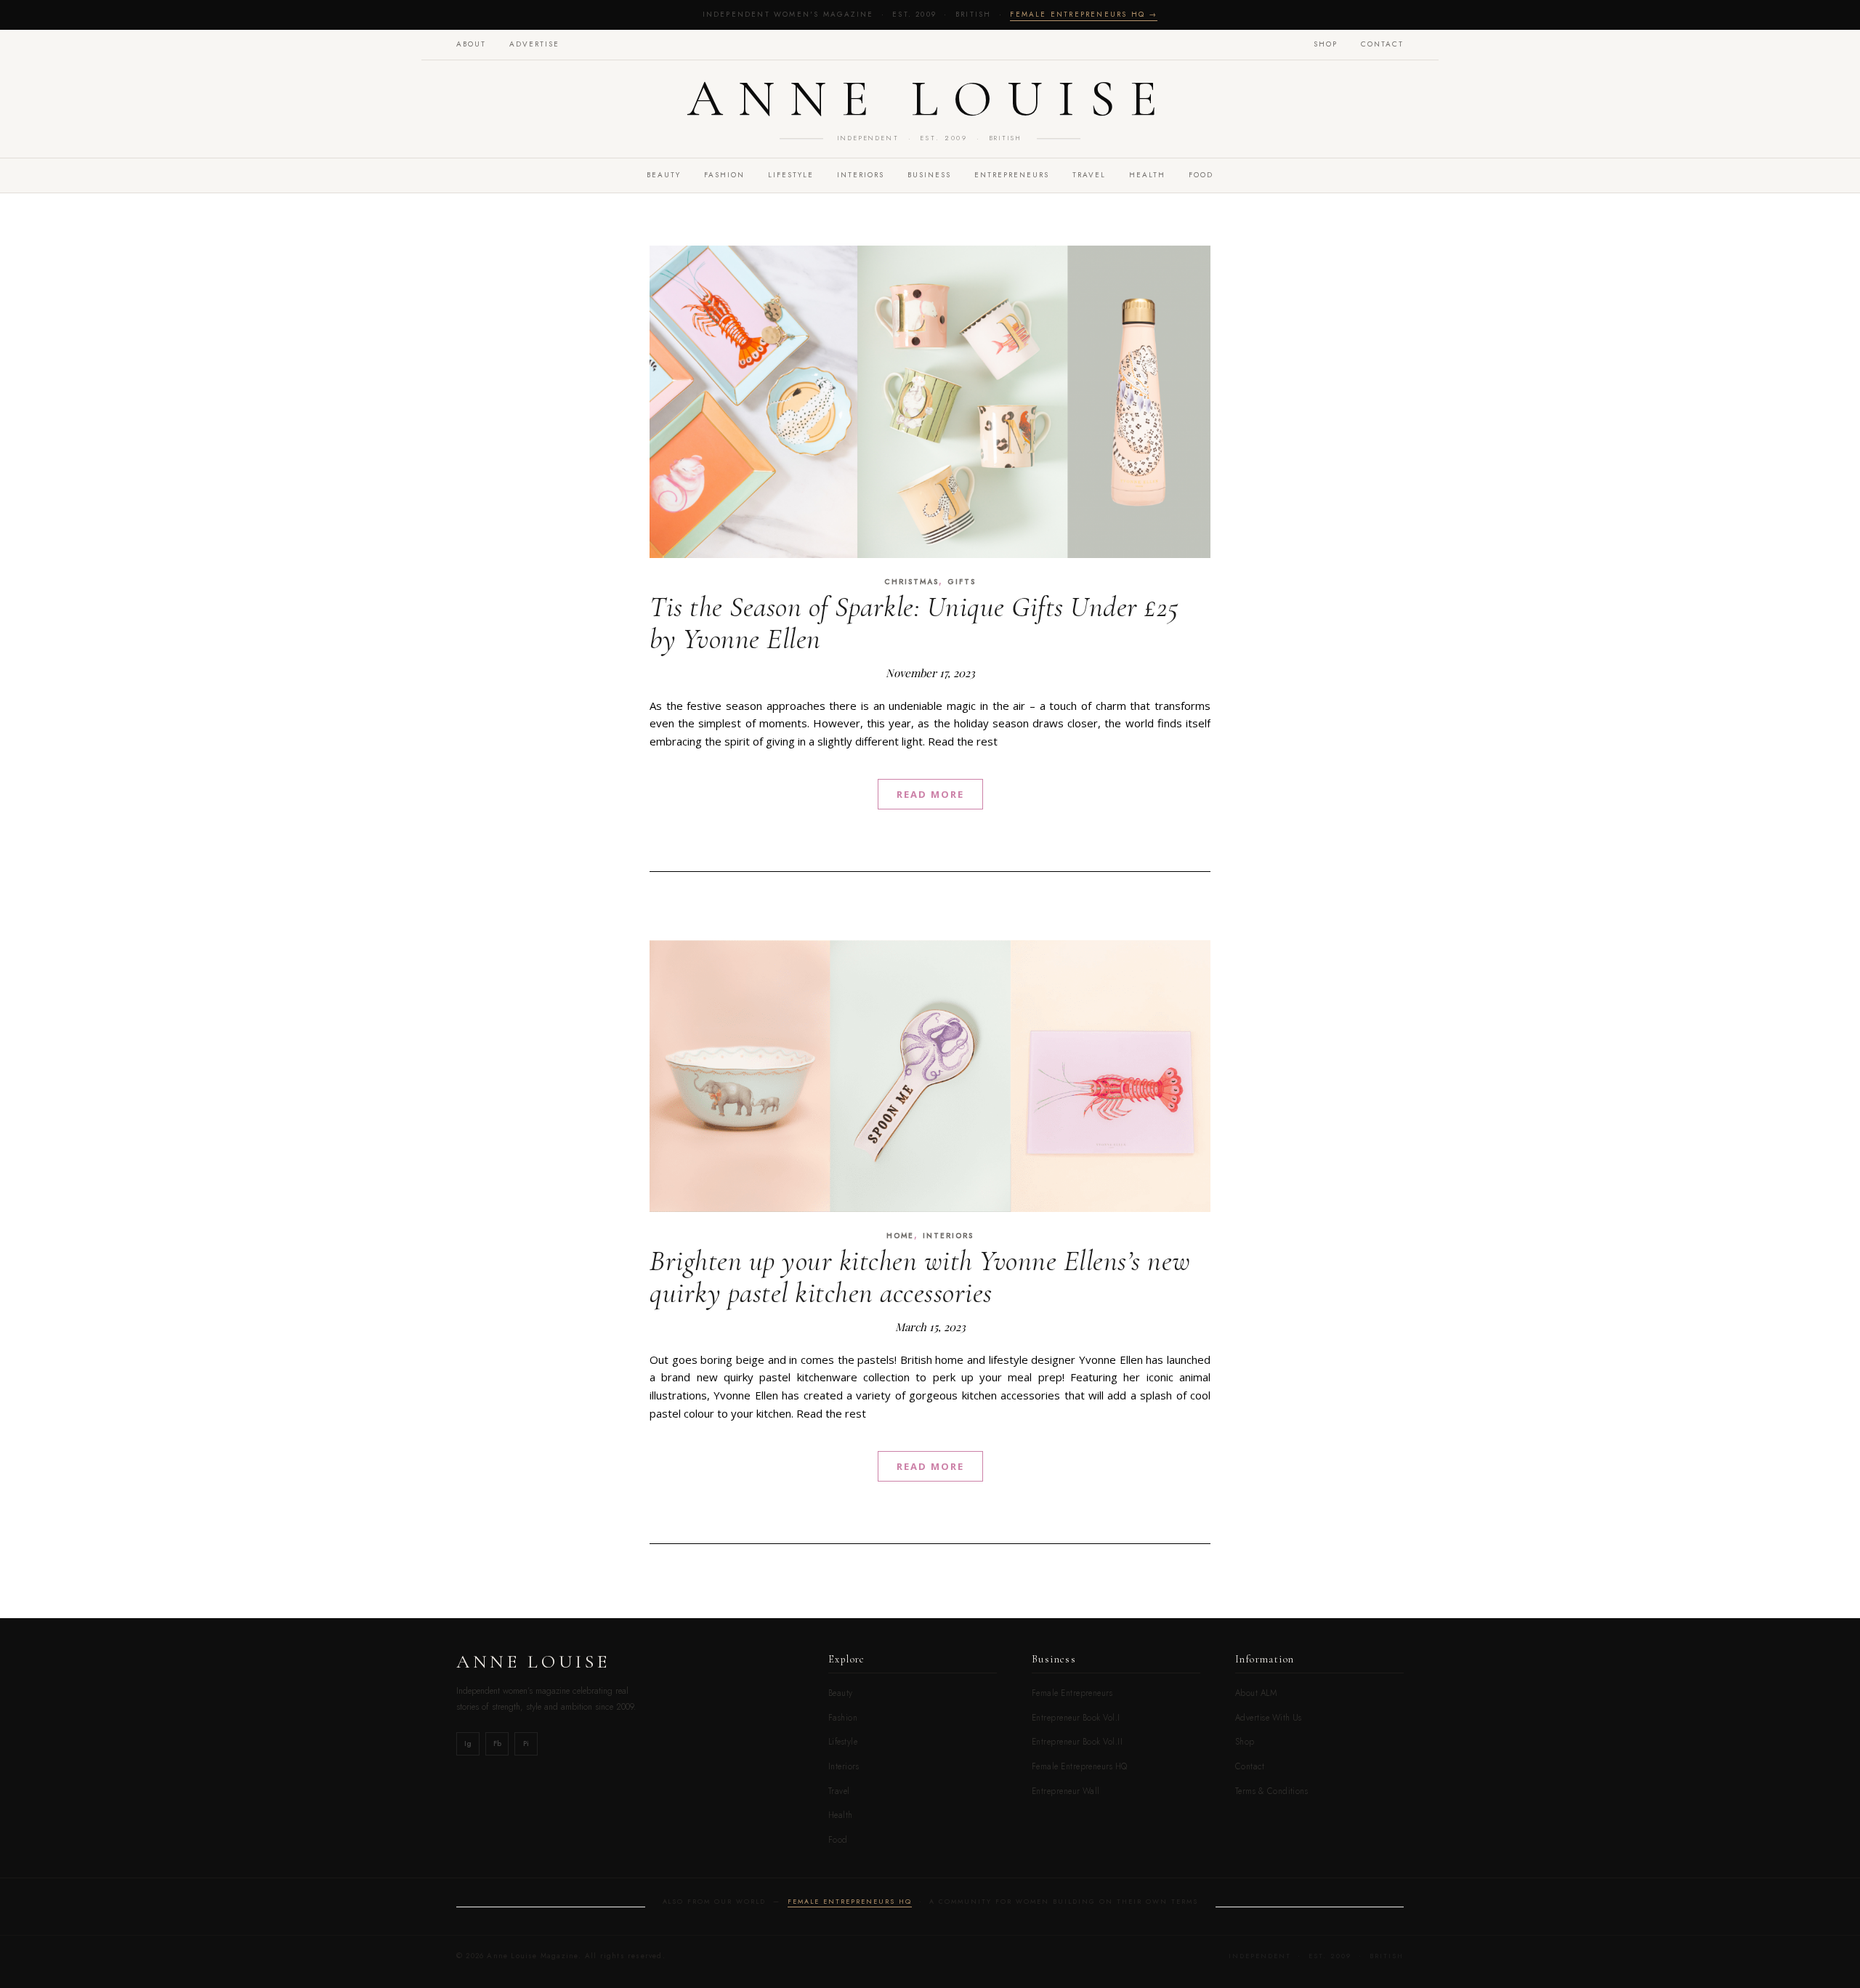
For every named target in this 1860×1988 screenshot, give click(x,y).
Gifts (962, 582)
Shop (1326, 44)
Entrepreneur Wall (1066, 1791)
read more (930, 794)
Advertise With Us (1269, 1718)
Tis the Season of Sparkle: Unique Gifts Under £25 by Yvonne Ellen (914, 623)
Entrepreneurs (1012, 175)
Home (900, 1236)
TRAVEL (1089, 175)
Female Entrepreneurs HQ (1080, 1766)
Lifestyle (843, 1742)
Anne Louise (930, 99)
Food (838, 1840)
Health (1147, 175)
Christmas (911, 582)
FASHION (724, 175)
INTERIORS (861, 175)
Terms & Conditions (1271, 1791)
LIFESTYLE (791, 175)
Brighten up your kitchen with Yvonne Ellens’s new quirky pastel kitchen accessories (920, 1277)
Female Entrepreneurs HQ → (1084, 14)
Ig (468, 1743)
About (471, 44)
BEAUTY (664, 175)
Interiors (844, 1766)
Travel (839, 1791)
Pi (526, 1743)
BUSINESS (929, 175)
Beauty (841, 1693)
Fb (497, 1743)
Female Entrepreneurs (1072, 1693)
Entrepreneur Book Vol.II (1077, 1742)
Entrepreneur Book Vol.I (1076, 1718)
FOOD (1201, 175)
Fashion (843, 1718)
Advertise (534, 44)
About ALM (1256, 1693)
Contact (1382, 44)
